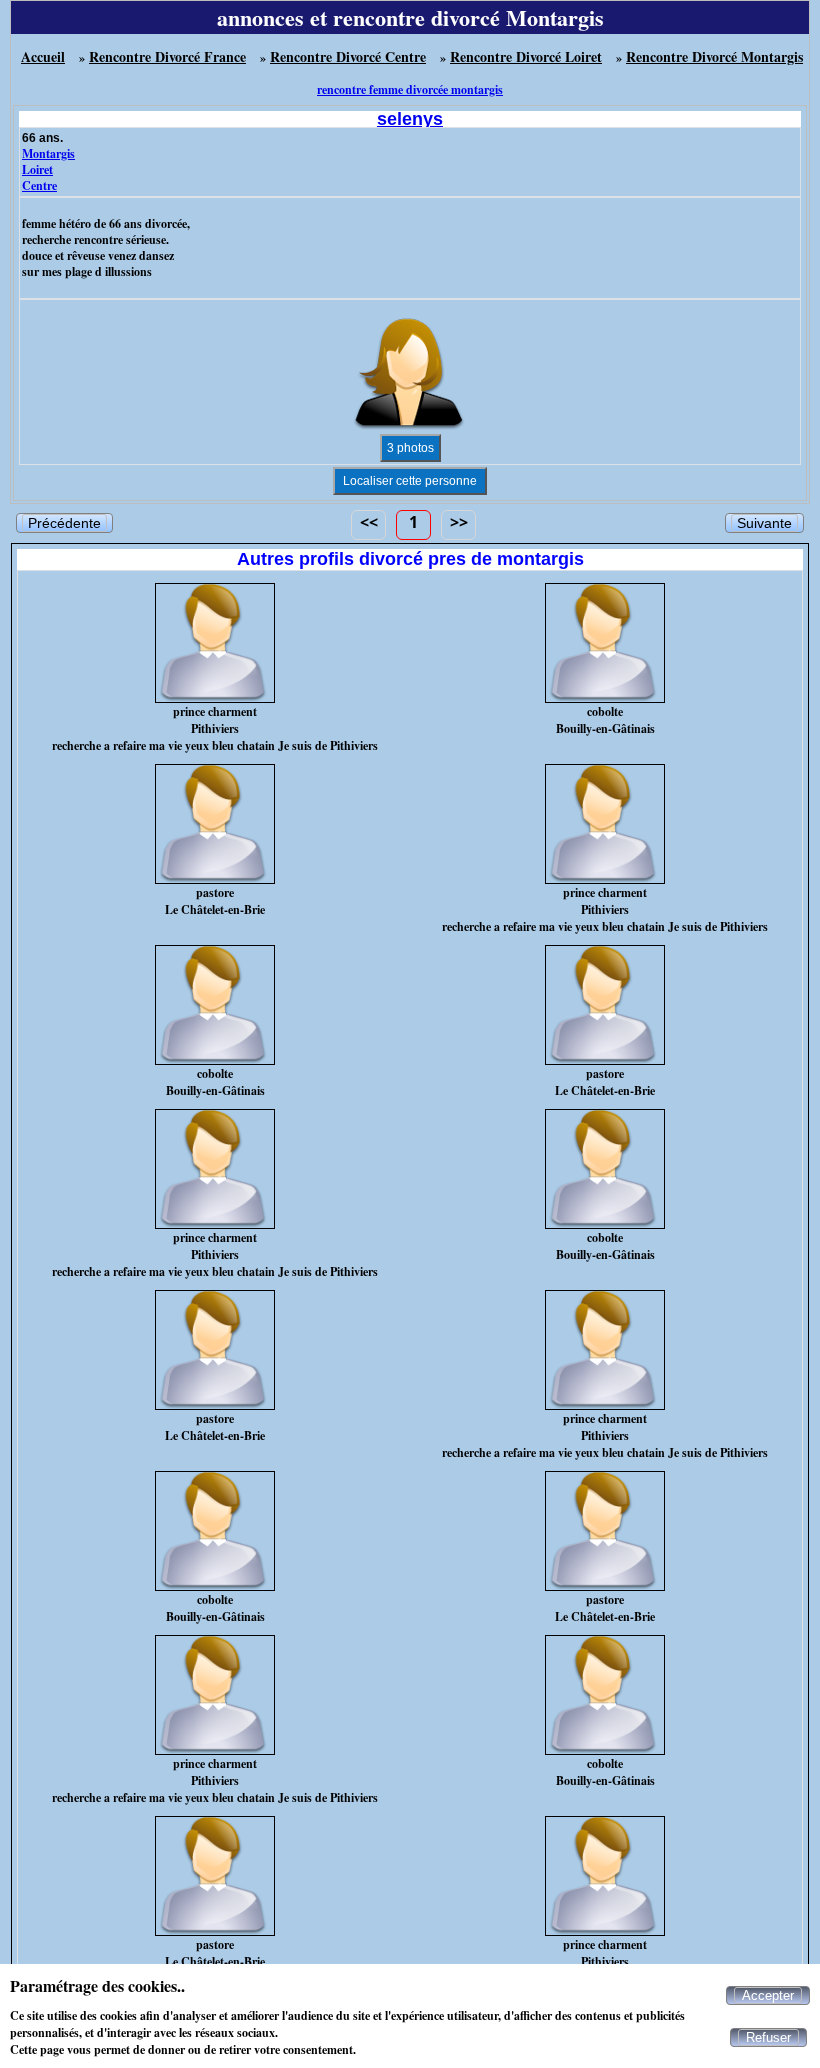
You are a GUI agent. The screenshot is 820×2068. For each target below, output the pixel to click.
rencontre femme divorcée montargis (410, 89)
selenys (410, 119)
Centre (39, 185)
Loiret (37, 169)
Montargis (48, 153)
